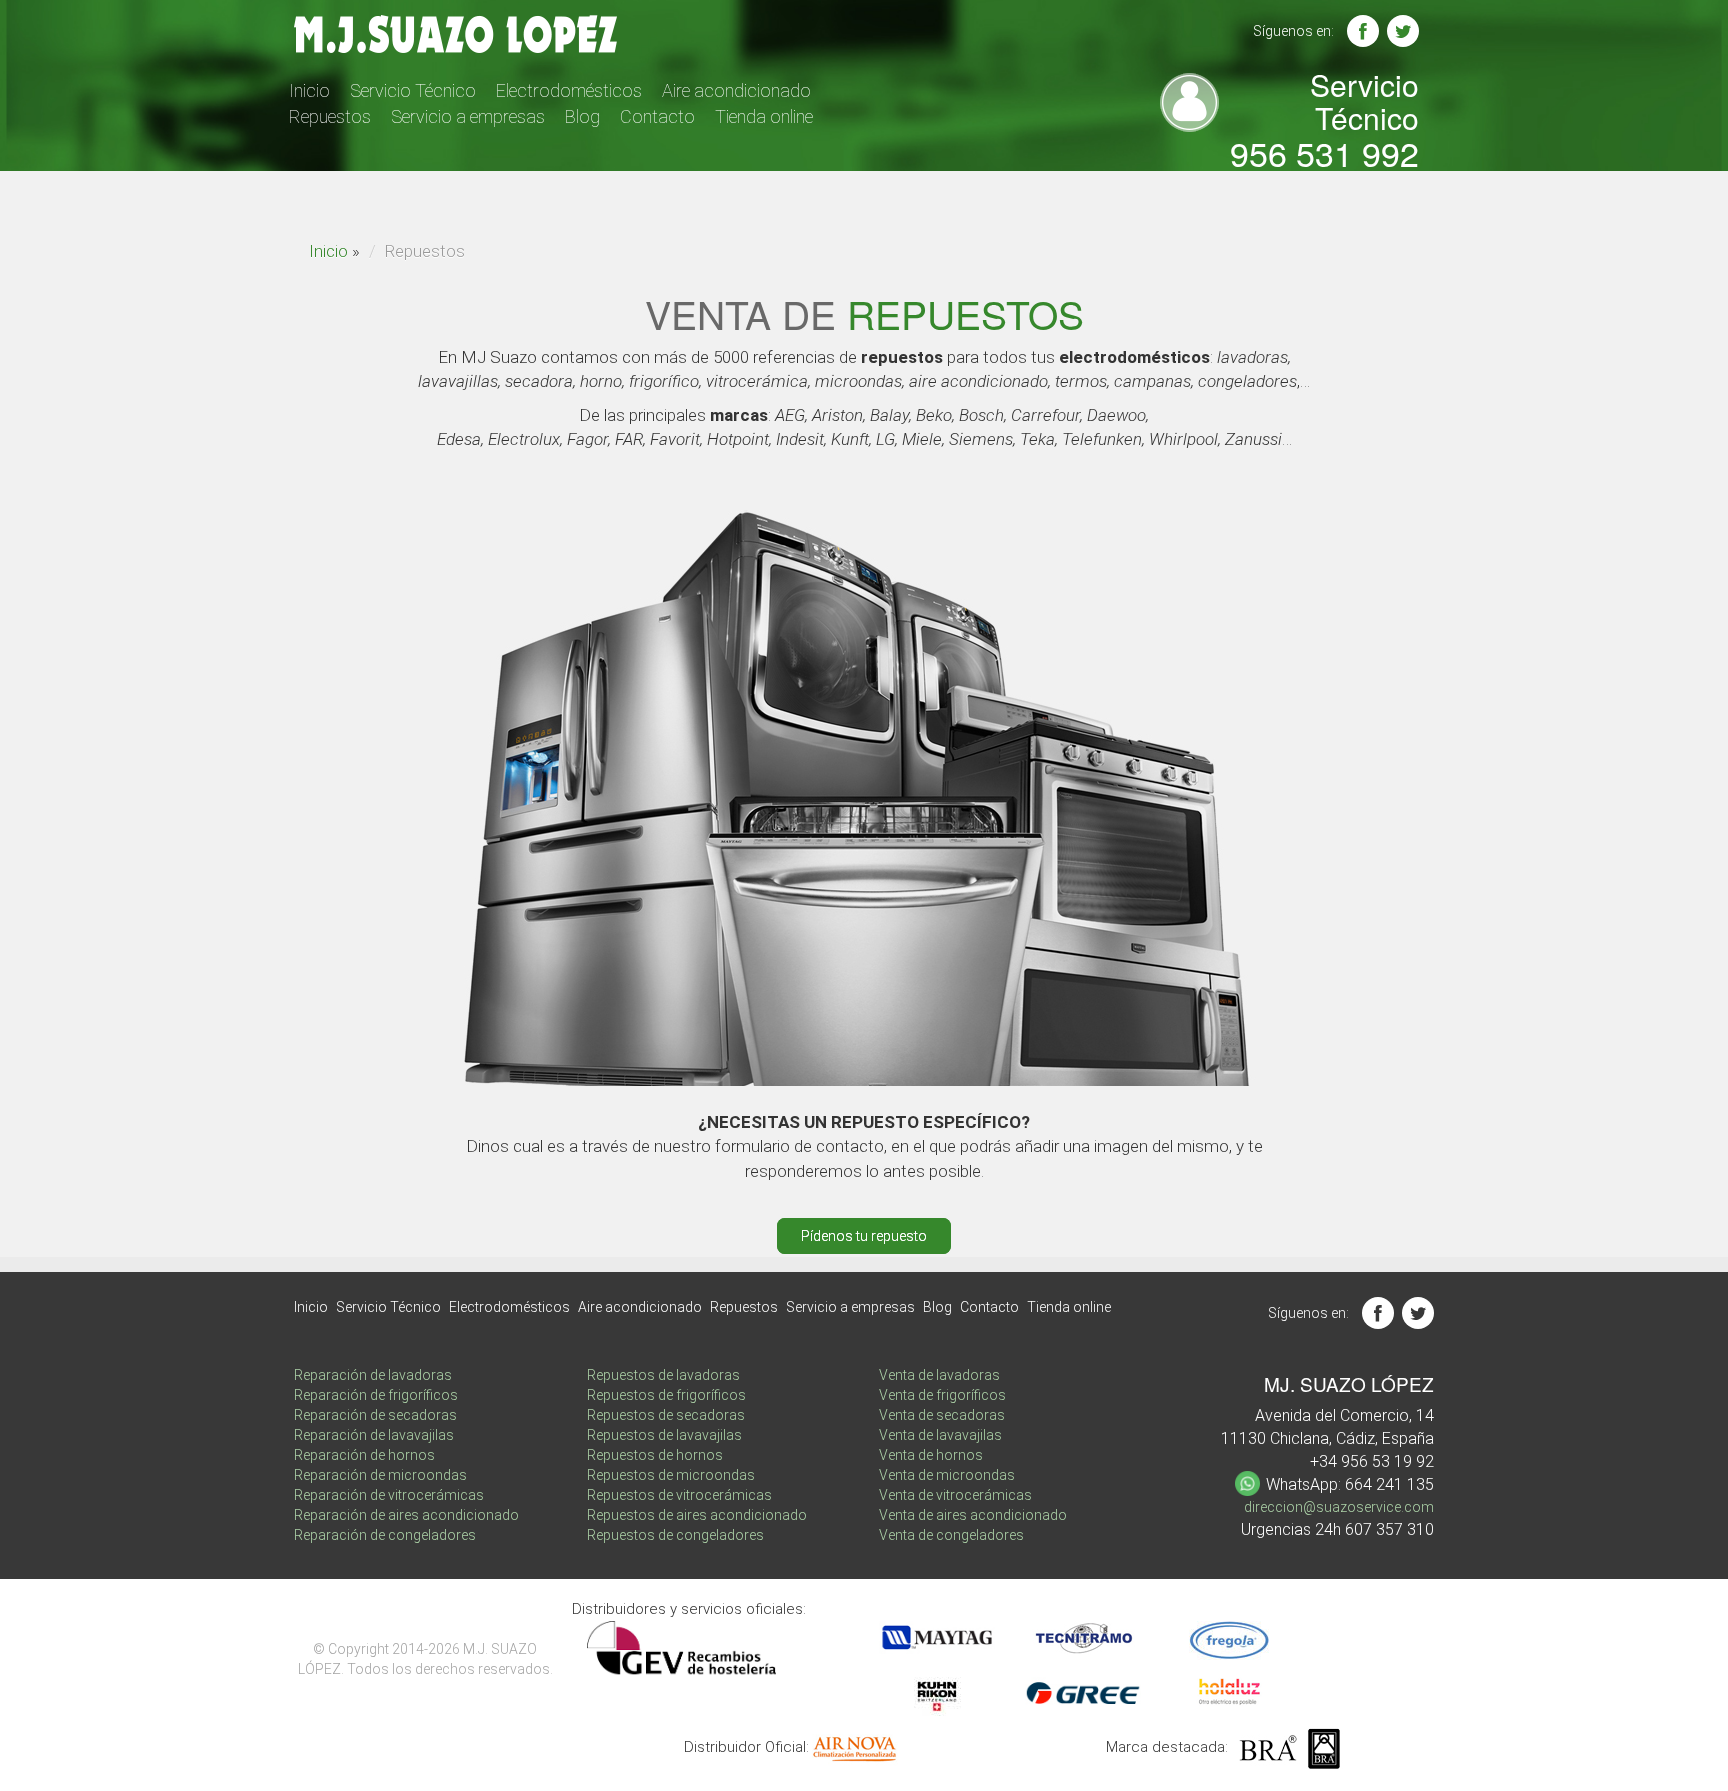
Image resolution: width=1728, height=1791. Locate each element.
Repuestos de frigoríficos (666, 1395)
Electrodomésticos (569, 90)
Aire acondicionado (736, 90)
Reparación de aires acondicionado (406, 1515)
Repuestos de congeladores (675, 1535)
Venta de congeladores (951, 1535)
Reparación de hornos (364, 1455)
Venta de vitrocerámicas (955, 1495)
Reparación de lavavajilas (374, 1435)
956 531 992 (1324, 152)
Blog (582, 116)
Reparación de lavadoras (373, 1375)
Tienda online (764, 116)
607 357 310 (1389, 1529)
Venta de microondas (947, 1475)
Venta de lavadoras (939, 1375)
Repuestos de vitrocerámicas (679, 1495)
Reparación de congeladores (385, 1535)
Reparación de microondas (380, 1475)
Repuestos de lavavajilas (664, 1435)
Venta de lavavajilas (940, 1435)
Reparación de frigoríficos (376, 1395)
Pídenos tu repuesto (864, 1236)
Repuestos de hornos (655, 1455)
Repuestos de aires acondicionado (697, 1515)
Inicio (309, 90)
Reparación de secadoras (375, 1415)
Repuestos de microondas (671, 1475)
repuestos (965, 313)
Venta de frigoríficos (942, 1395)
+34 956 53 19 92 (1372, 1461)
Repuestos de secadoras (666, 1415)
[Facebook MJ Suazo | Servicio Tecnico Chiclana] (1363, 31)
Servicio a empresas (468, 116)
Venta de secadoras (942, 1415)
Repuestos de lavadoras (663, 1375)
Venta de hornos (931, 1455)
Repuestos (330, 116)
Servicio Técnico (413, 90)
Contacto (657, 116)
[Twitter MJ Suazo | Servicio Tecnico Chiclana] (1403, 31)
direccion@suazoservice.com (1339, 1507)
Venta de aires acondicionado (973, 1515)
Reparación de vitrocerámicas (389, 1495)
